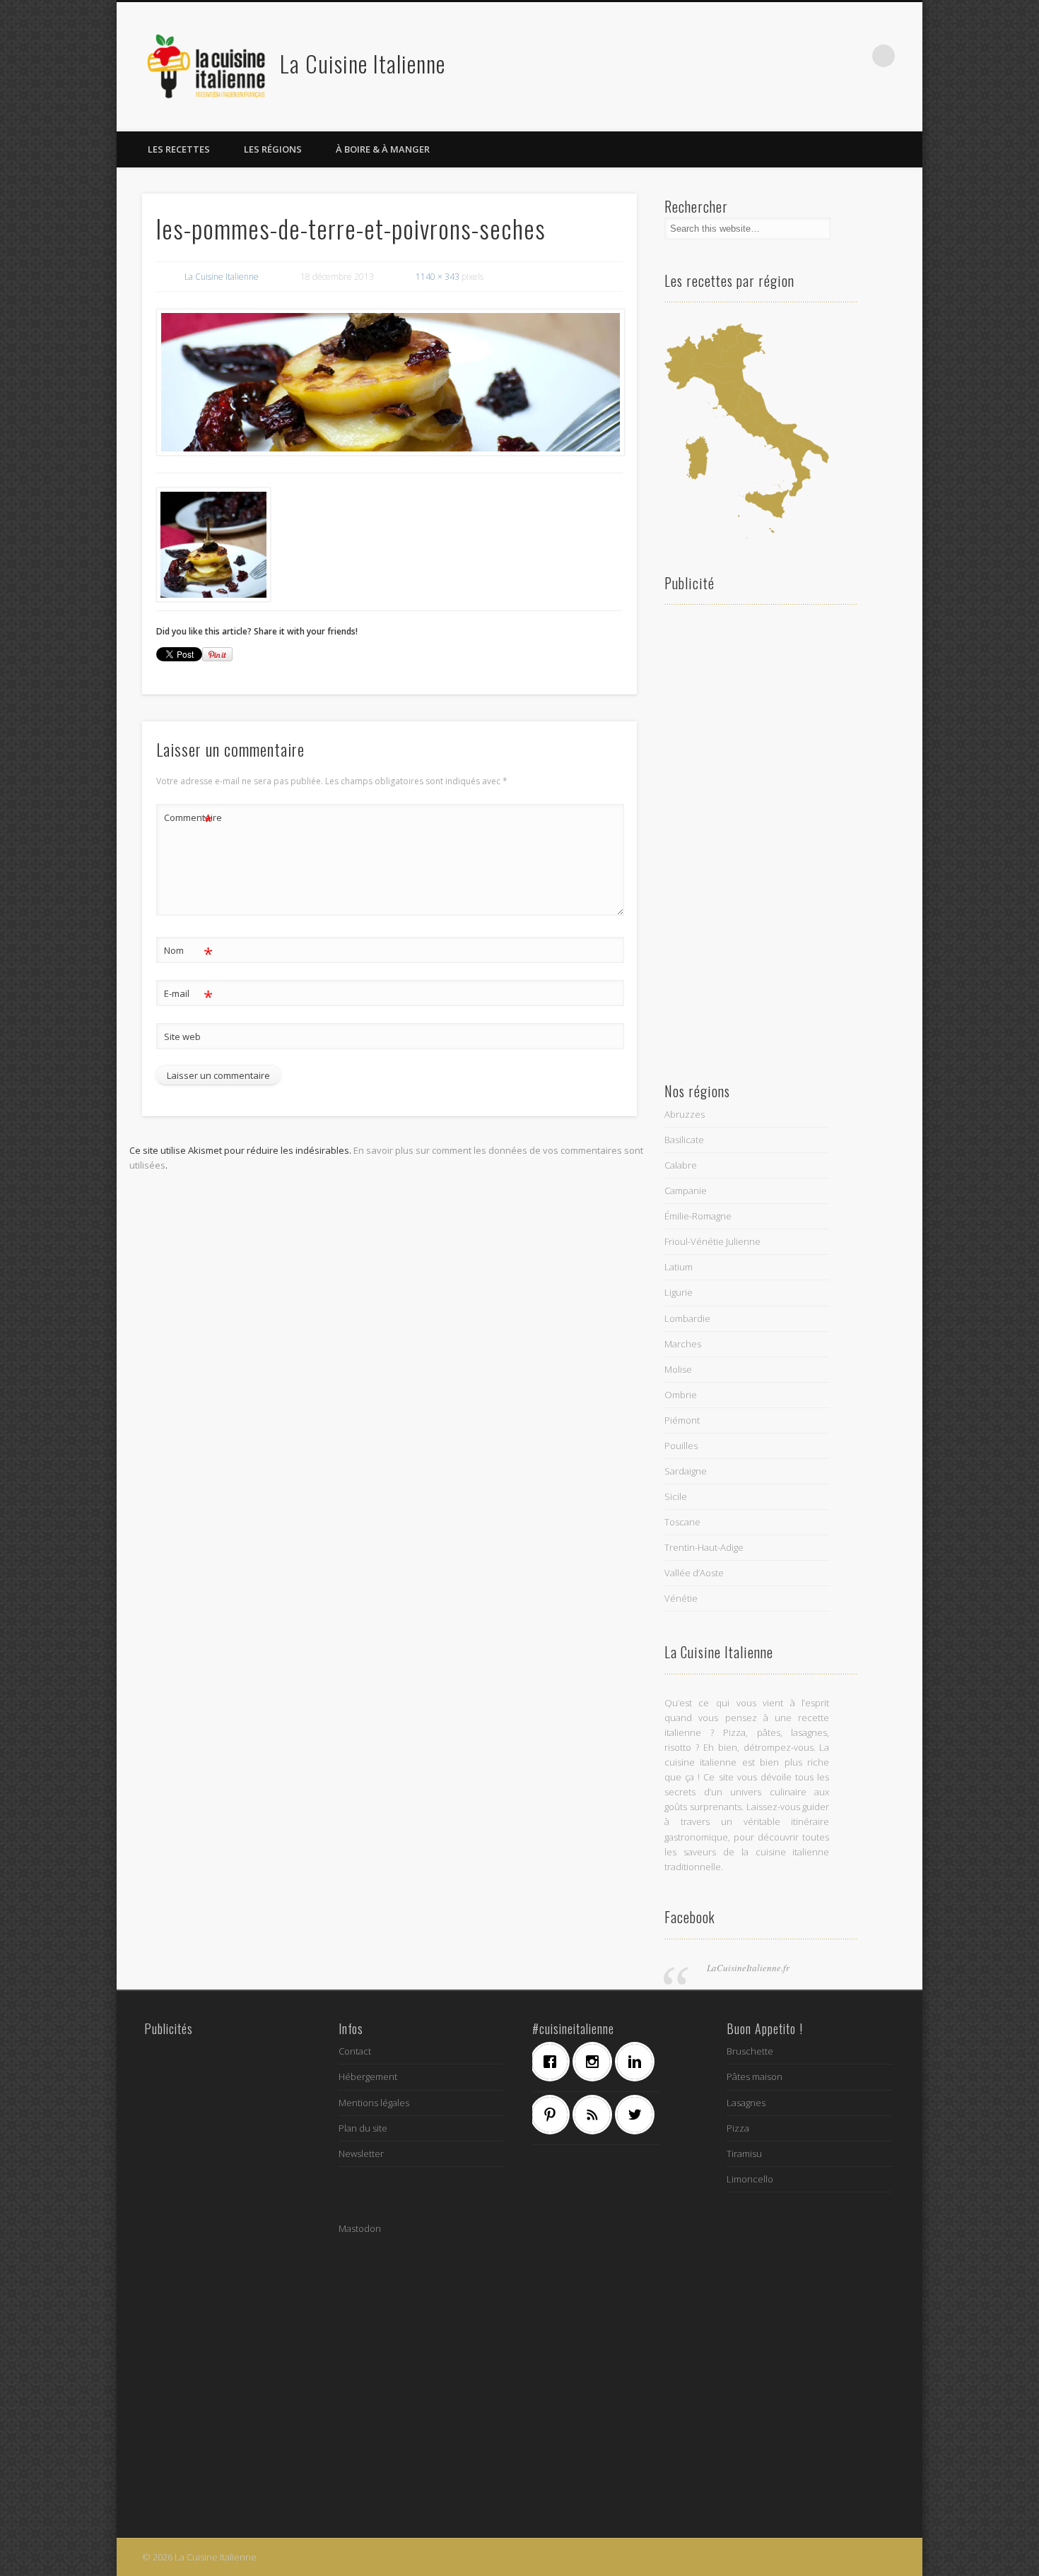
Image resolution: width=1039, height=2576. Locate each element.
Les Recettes (179, 149)
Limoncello (750, 2179)
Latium (679, 1267)
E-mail (188, 995)
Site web (182, 1036)
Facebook (768, 56)
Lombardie (687, 1318)
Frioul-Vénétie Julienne (712, 1241)
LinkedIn (855, 56)
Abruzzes (685, 1114)
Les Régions (273, 149)
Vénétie (681, 1598)
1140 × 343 (438, 277)
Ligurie (679, 1292)
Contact (355, 2051)
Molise (678, 1369)
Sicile (676, 1496)
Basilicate (684, 1140)
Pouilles (681, 1446)
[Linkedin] (638, 2062)
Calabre (681, 1165)
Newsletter (361, 2153)
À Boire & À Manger (383, 149)
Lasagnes (746, 2103)
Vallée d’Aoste (694, 1573)
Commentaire (189, 820)
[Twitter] (638, 2115)
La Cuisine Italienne (363, 63)
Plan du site (363, 2128)
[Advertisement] (747, 838)
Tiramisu (744, 2153)
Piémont (682, 1420)
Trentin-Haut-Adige (704, 1547)
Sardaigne (686, 1471)
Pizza (738, 2128)
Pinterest (826, 56)
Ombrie (681, 1395)
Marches (683, 1344)
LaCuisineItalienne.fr (748, 1968)
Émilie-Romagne (698, 1216)
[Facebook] (553, 2062)
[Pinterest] (553, 2115)
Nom (188, 952)
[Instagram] (596, 2062)
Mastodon (360, 2228)
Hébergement (368, 2076)
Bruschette (750, 2051)
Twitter (797, 56)
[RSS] (596, 2115)
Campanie (686, 1190)
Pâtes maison (755, 2076)
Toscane (682, 1522)
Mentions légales (374, 2103)
